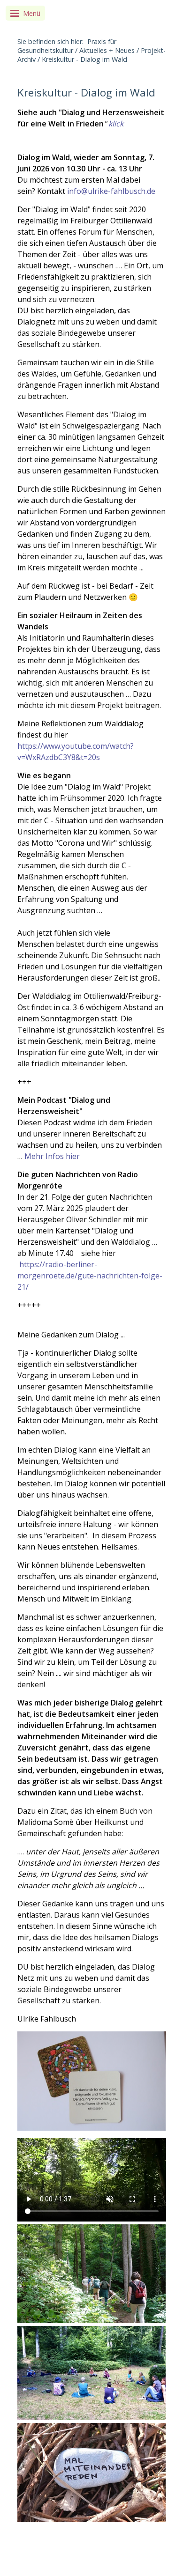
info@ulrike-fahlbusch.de (111, 191)
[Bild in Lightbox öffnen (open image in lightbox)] (92, 2081)
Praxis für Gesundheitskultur (67, 46)
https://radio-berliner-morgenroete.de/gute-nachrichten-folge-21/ (90, 1276)
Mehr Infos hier (52, 1156)
